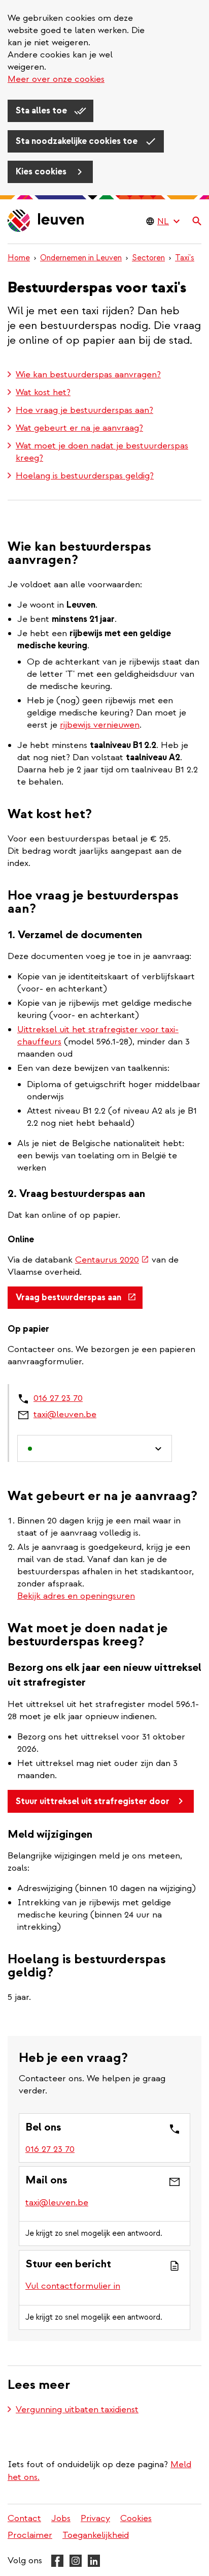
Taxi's (185, 258)
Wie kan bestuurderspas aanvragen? (88, 375)
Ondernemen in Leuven (81, 258)
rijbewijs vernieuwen (100, 725)
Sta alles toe (42, 111)
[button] (95, 1448)
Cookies (136, 2518)
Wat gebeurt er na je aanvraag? (79, 428)
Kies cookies (42, 172)
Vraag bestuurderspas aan (79, 1301)
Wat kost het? (43, 392)
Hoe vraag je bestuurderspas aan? (84, 410)
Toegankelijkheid (96, 2535)
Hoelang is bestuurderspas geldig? (85, 476)
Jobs (61, 2518)
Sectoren (148, 258)
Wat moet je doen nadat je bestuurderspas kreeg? (102, 452)
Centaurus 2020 (112, 1260)
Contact (24, 2518)
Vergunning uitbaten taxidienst (77, 2409)
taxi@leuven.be (65, 1414)
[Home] (46, 221)
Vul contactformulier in (73, 2286)
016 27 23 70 (58, 1398)
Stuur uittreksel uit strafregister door (93, 1801)
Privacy (95, 2518)
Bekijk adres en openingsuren (76, 1596)
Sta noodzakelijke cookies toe (78, 141)
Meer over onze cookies (56, 79)
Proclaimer (30, 2535)
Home (19, 258)
